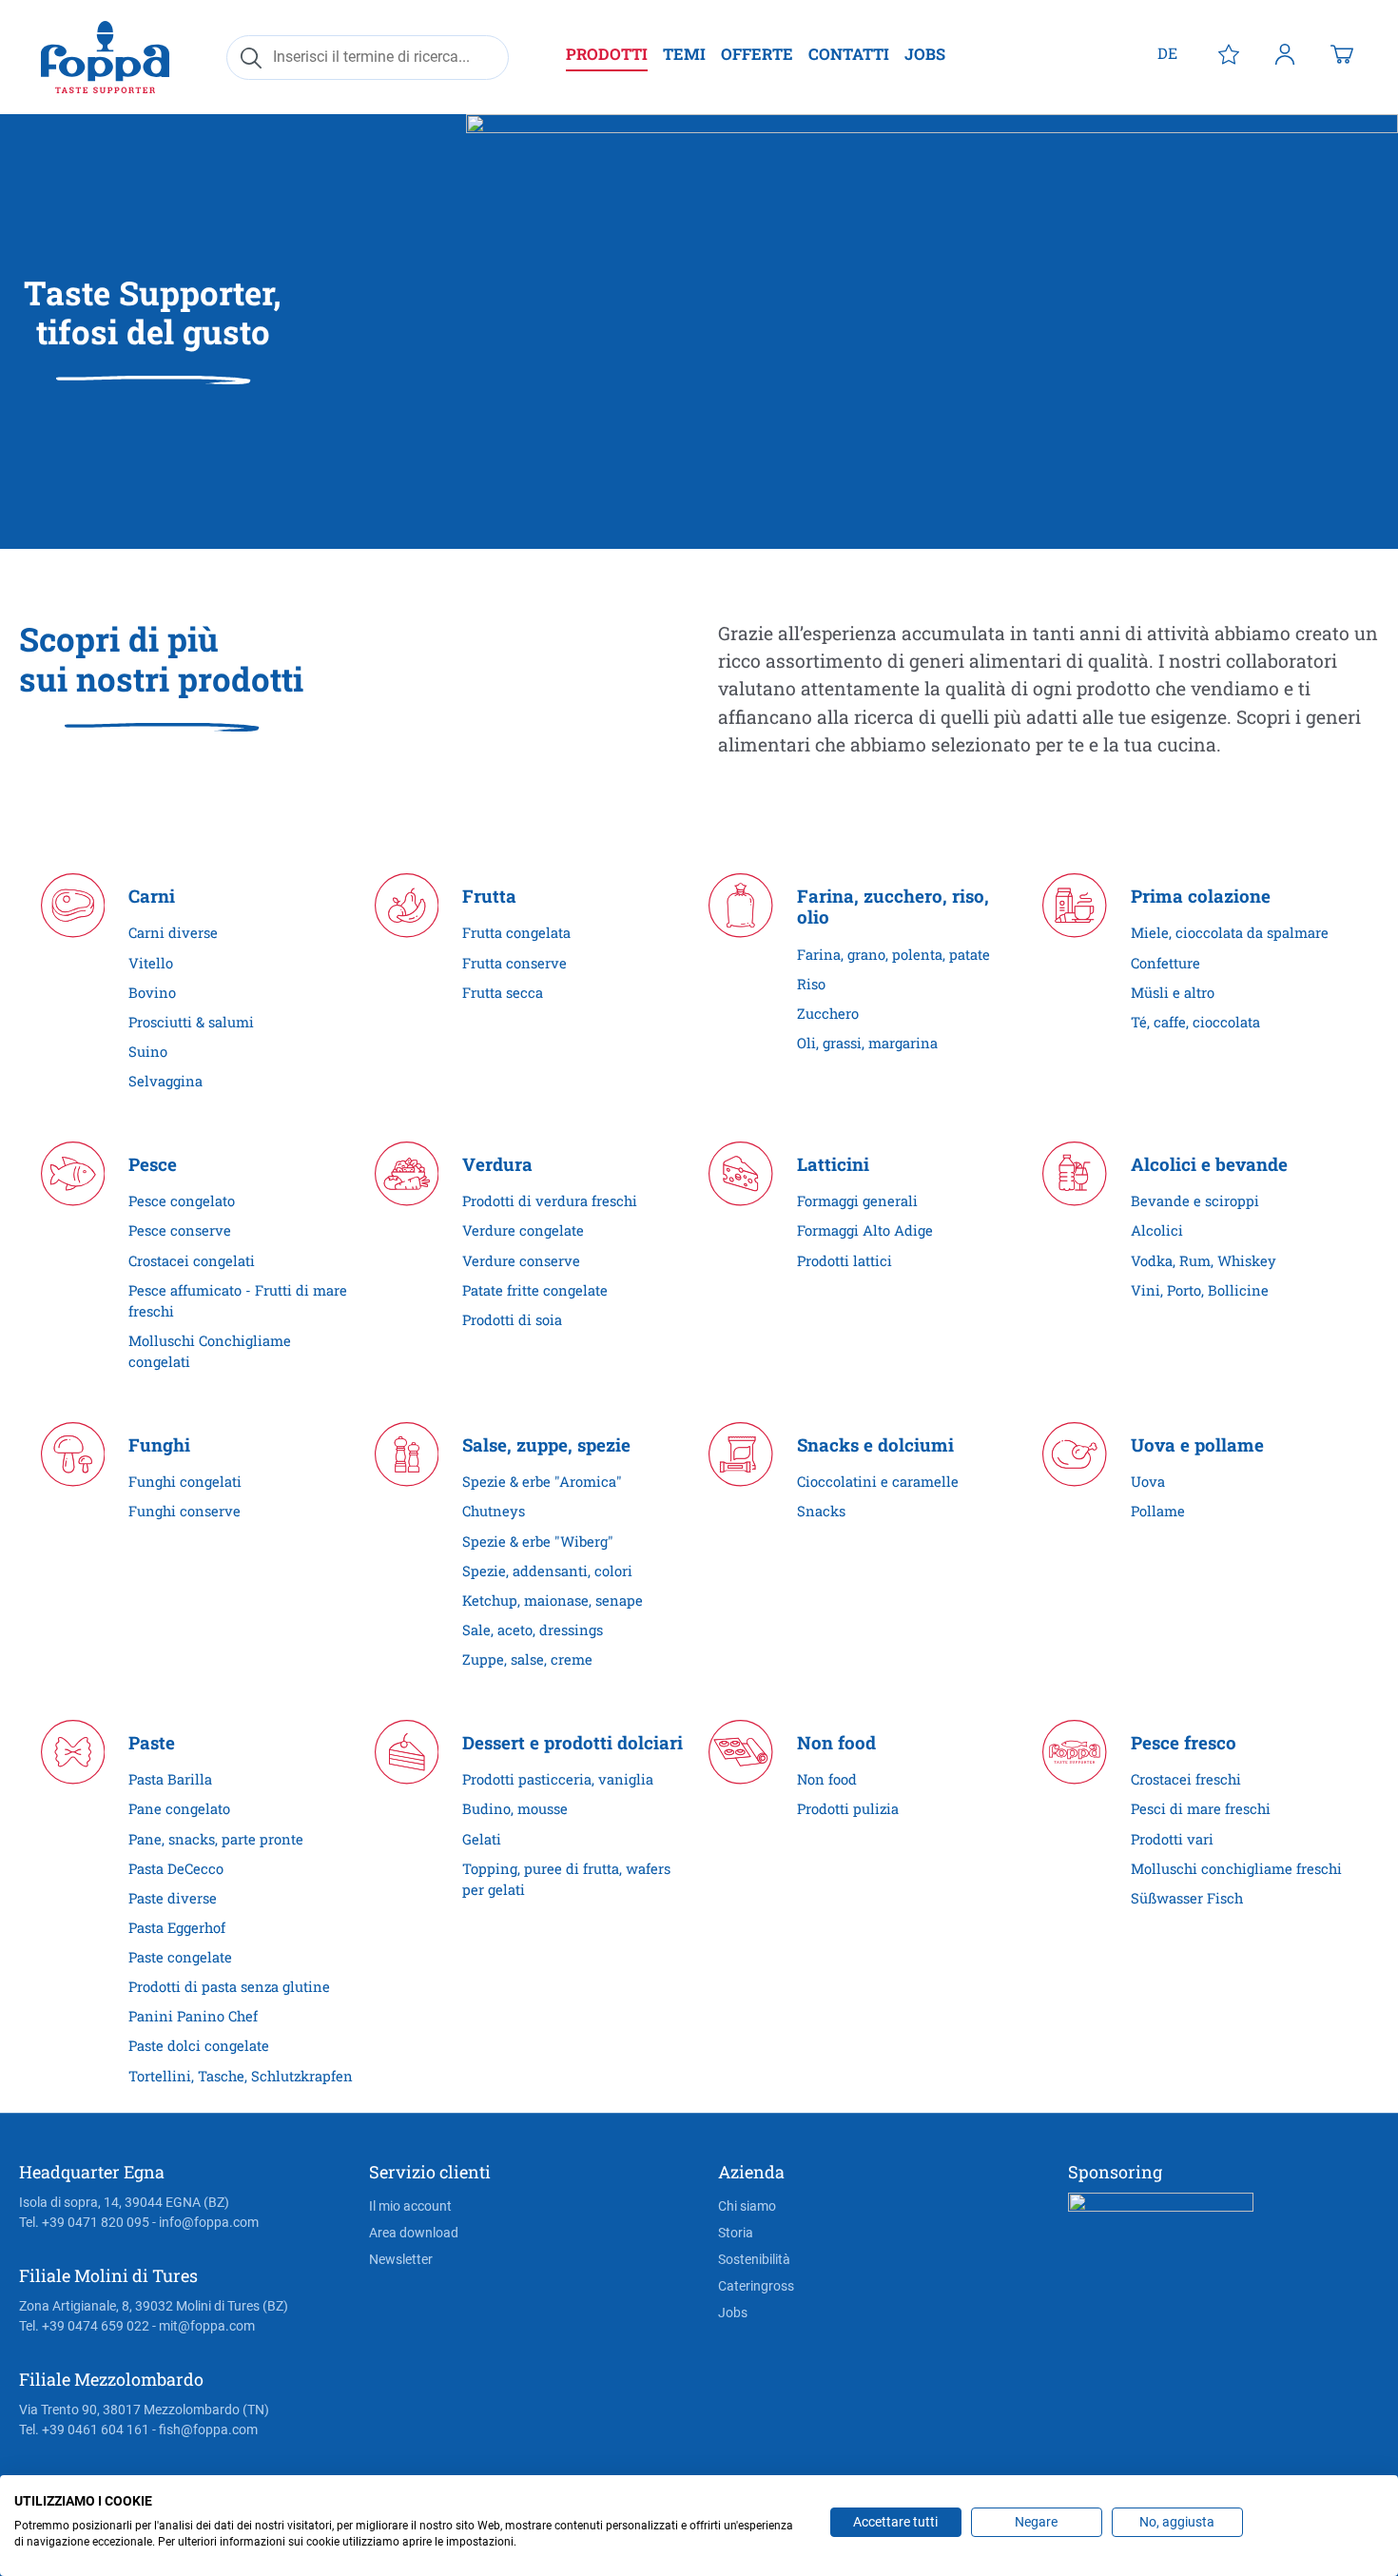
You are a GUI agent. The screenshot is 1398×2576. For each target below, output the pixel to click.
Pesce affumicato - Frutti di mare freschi (238, 1301)
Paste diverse (173, 1898)
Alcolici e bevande (1209, 1165)
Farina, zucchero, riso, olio (893, 907)
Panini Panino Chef (193, 2016)
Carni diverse (173, 933)
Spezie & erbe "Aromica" (542, 1482)
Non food (836, 1743)
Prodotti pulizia (848, 1809)
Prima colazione (1201, 897)
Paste (152, 1743)
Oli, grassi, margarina (867, 1043)
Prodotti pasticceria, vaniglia (558, 1779)
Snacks (821, 1511)
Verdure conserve (521, 1261)
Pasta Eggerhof (177, 1928)
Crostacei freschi (1186, 1779)
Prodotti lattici (845, 1261)
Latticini (833, 1165)
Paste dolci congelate (199, 2046)
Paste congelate (180, 1957)
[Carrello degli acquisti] (1342, 53)
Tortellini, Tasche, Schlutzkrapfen (241, 2076)
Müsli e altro (1173, 993)
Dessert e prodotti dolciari (573, 1743)
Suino (148, 1052)
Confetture (1165, 963)
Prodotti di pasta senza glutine (229, 1987)
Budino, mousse (515, 1809)
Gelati (482, 1839)
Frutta (489, 897)
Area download (414, 2233)
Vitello (151, 963)
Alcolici (1157, 1230)
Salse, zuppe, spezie (546, 1445)
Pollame (1158, 1511)
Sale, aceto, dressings (533, 1630)
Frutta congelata (516, 933)
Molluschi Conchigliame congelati (210, 1351)
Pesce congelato (182, 1201)
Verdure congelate (523, 1230)
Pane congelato (179, 1809)
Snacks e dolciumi (875, 1445)
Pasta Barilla (170, 1779)
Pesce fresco (1184, 1743)
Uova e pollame (1197, 1445)
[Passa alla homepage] (105, 57)
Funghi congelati (185, 1482)
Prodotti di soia (512, 1320)
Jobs (733, 2313)
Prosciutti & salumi (191, 1022)
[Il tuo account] (1285, 53)
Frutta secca (503, 993)
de (1167, 53)
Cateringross (756, 2286)
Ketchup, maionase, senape (553, 1600)
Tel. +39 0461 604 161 (84, 2430)
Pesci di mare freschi (1201, 1809)
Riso (811, 984)
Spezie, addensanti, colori (547, 1571)
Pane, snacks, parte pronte (216, 1839)
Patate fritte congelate (535, 1290)
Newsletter (401, 2259)
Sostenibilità (754, 2259)
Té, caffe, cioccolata (1195, 1022)
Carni (152, 897)
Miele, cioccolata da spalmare (1230, 933)
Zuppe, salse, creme (527, 1659)
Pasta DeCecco (176, 1869)
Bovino (152, 993)
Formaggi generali (857, 1201)
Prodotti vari (1172, 1839)
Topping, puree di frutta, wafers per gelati (566, 1879)
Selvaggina (165, 1081)
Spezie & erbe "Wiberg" (538, 1542)
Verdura (497, 1165)
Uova (1148, 1482)
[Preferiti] (1229, 53)
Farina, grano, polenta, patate (893, 955)
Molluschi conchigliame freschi (1236, 1869)
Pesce (153, 1165)
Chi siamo (747, 2206)
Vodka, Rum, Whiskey (1204, 1261)
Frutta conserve (515, 963)
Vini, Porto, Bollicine (1200, 1290)
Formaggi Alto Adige (865, 1230)
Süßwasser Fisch (1187, 1898)
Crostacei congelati (192, 1261)
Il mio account (410, 2206)
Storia (736, 2233)
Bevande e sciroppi (1195, 1201)
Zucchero (828, 1014)
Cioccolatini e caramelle (878, 1482)
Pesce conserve (180, 1230)
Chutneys (494, 1511)
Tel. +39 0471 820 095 (84, 2222)
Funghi (159, 1445)
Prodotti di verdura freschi (550, 1201)
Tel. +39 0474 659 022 (84, 2326)
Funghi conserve (184, 1511)
